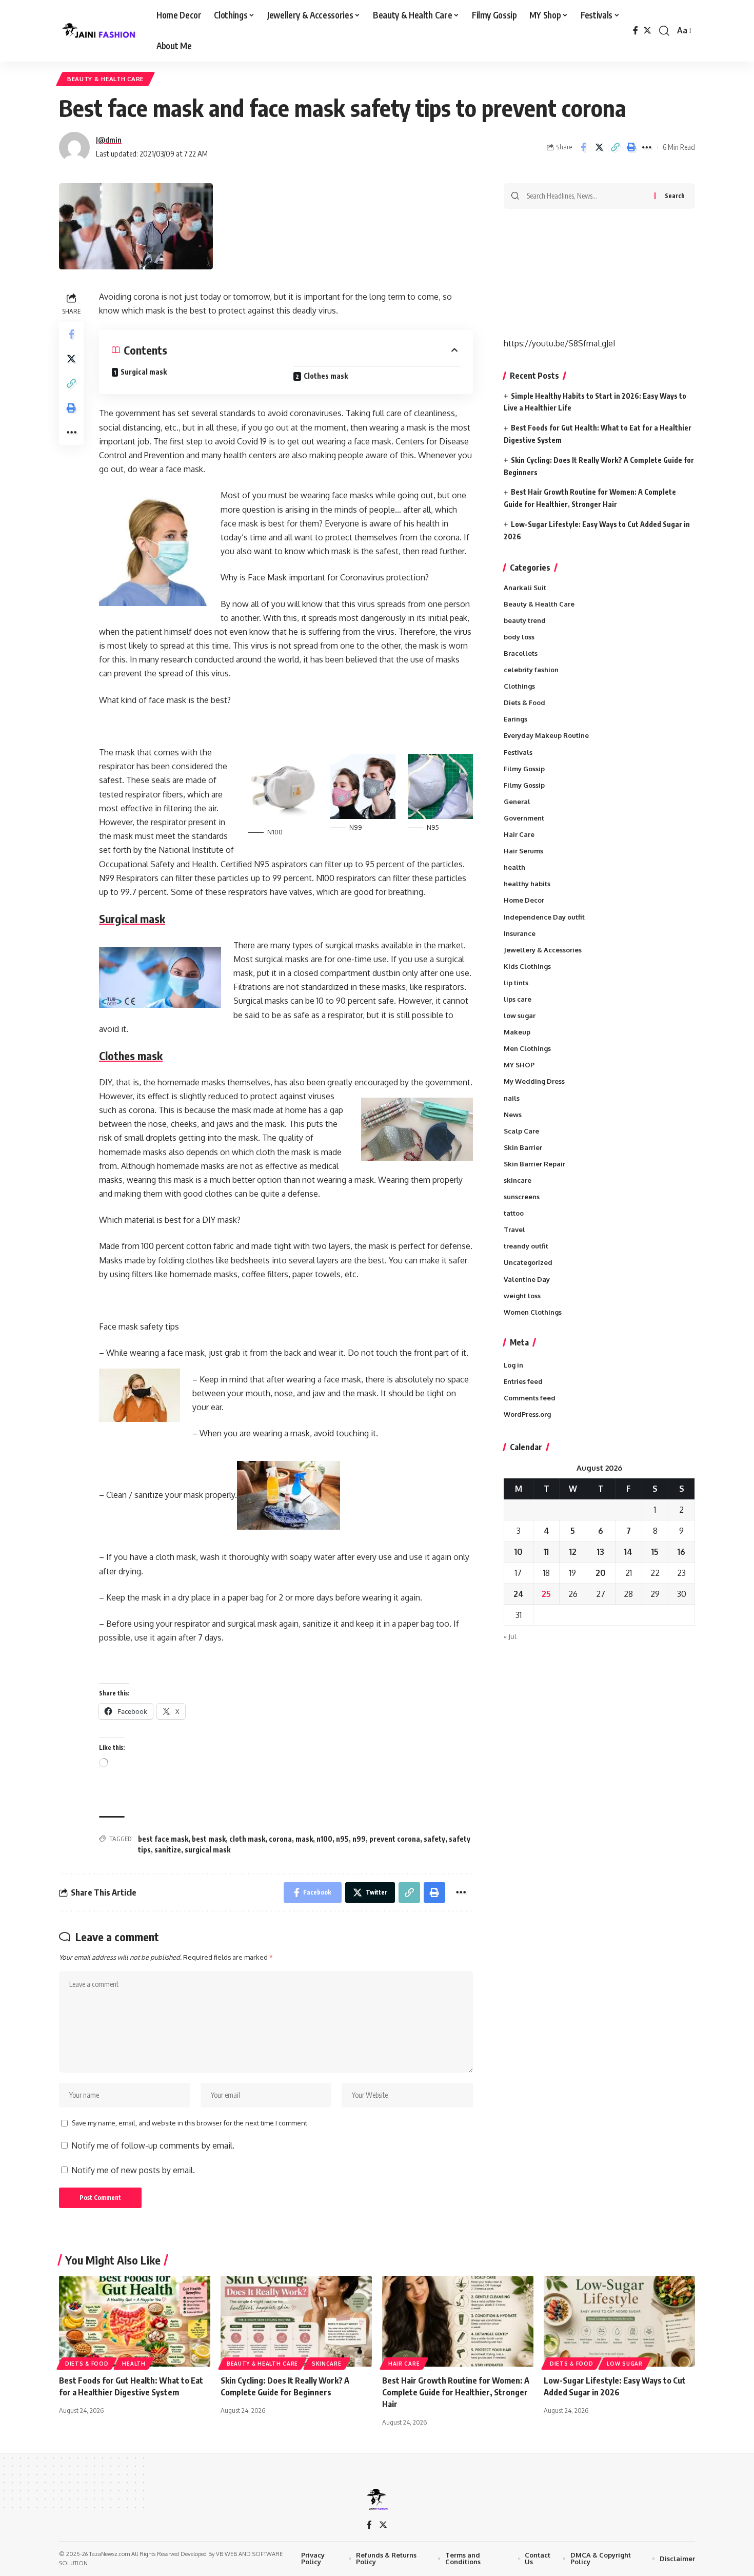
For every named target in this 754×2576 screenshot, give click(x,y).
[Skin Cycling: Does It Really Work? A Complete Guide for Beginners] (296, 2321)
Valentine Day (527, 1279)
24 (519, 1594)
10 (519, 1552)
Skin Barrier (523, 1147)
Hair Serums (523, 851)
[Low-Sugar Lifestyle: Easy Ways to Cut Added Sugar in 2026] (619, 2321)
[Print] (631, 147)
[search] (664, 31)
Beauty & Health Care (105, 79)
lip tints (516, 983)
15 (655, 1552)
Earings (515, 719)
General (517, 802)
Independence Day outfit (544, 917)
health (514, 867)
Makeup (517, 1032)
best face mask (163, 1839)
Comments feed (530, 1398)
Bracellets (521, 653)
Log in (513, 1365)
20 (601, 1573)
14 (628, 1552)
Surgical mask (144, 372)
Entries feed (523, 1381)
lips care (518, 999)
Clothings (519, 686)
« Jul (510, 1636)
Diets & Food (524, 702)
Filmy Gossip (524, 769)
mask (304, 1839)
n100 (324, 1839)
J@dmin (109, 140)
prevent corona (395, 1839)
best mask (209, 1839)
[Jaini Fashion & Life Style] (100, 31)
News (513, 1115)
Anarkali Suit (525, 588)
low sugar (520, 1016)
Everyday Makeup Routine (546, 735)
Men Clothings (527, 1048)
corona (280, 1839)
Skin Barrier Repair (534, 1164)
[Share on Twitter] (599, 147)
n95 (342, 1839)
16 (681, 1552)
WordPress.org (527, 1414)
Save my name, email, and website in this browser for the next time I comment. (190, 2123)
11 (546, 1552)
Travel (514, 1230)
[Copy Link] (615, 147)
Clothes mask (326, 376)
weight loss (522, 1296)
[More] (647, 147)
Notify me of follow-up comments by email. (153, 2145)
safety (434, 1839)
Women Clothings (533, 1312)
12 (573, 1552)
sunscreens (522, 1197)
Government (524, 818)
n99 (359, 1839)
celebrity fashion (531, 670)
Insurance (520, 933)
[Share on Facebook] (583, 147)
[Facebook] (636, 31)
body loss (519, 637)
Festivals (518, 752)
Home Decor (524, 900)
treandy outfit (526, 1246)
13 (601, 1552)
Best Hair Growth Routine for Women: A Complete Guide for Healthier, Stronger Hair (456, 2392)
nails (512, 1098)
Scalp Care (521, 1131)
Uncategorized (528, 1262)
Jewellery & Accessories (543, 950)
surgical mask (207, 1850)
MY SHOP (519, 1065)
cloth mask (247, 1839)
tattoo (514, 1213)
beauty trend (525, 620)
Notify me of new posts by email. (133, 2170)
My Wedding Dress (534, 1081)
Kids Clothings (527, 966)
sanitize (168, 1850)
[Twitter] (647, 31)
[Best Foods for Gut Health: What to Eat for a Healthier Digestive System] (135, 2321)
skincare (518, 1180)
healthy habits (527, 884)
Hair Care (519, 834)
